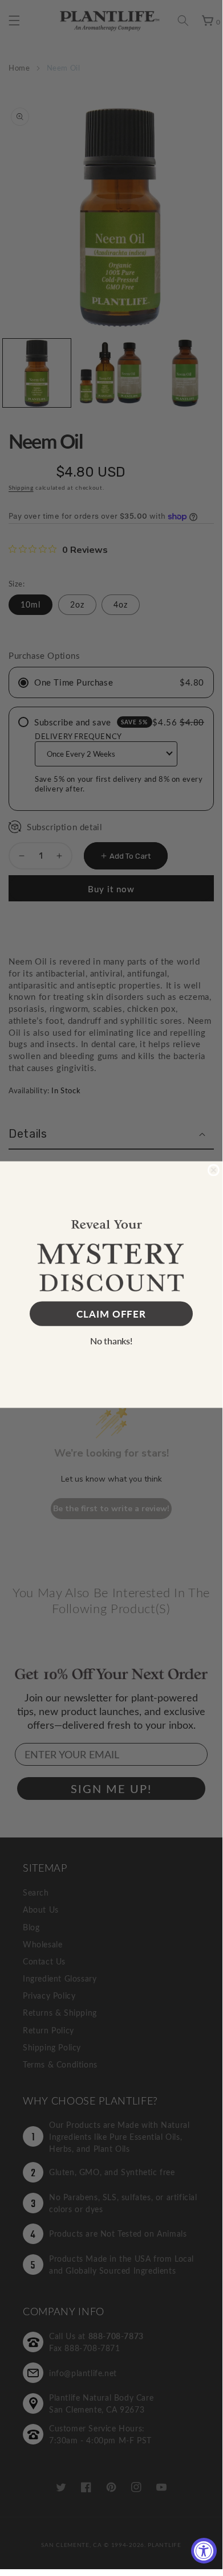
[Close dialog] (214, 1170)
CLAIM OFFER (111, 1314)
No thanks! (112, 1341)
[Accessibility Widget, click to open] (204, 2551)
